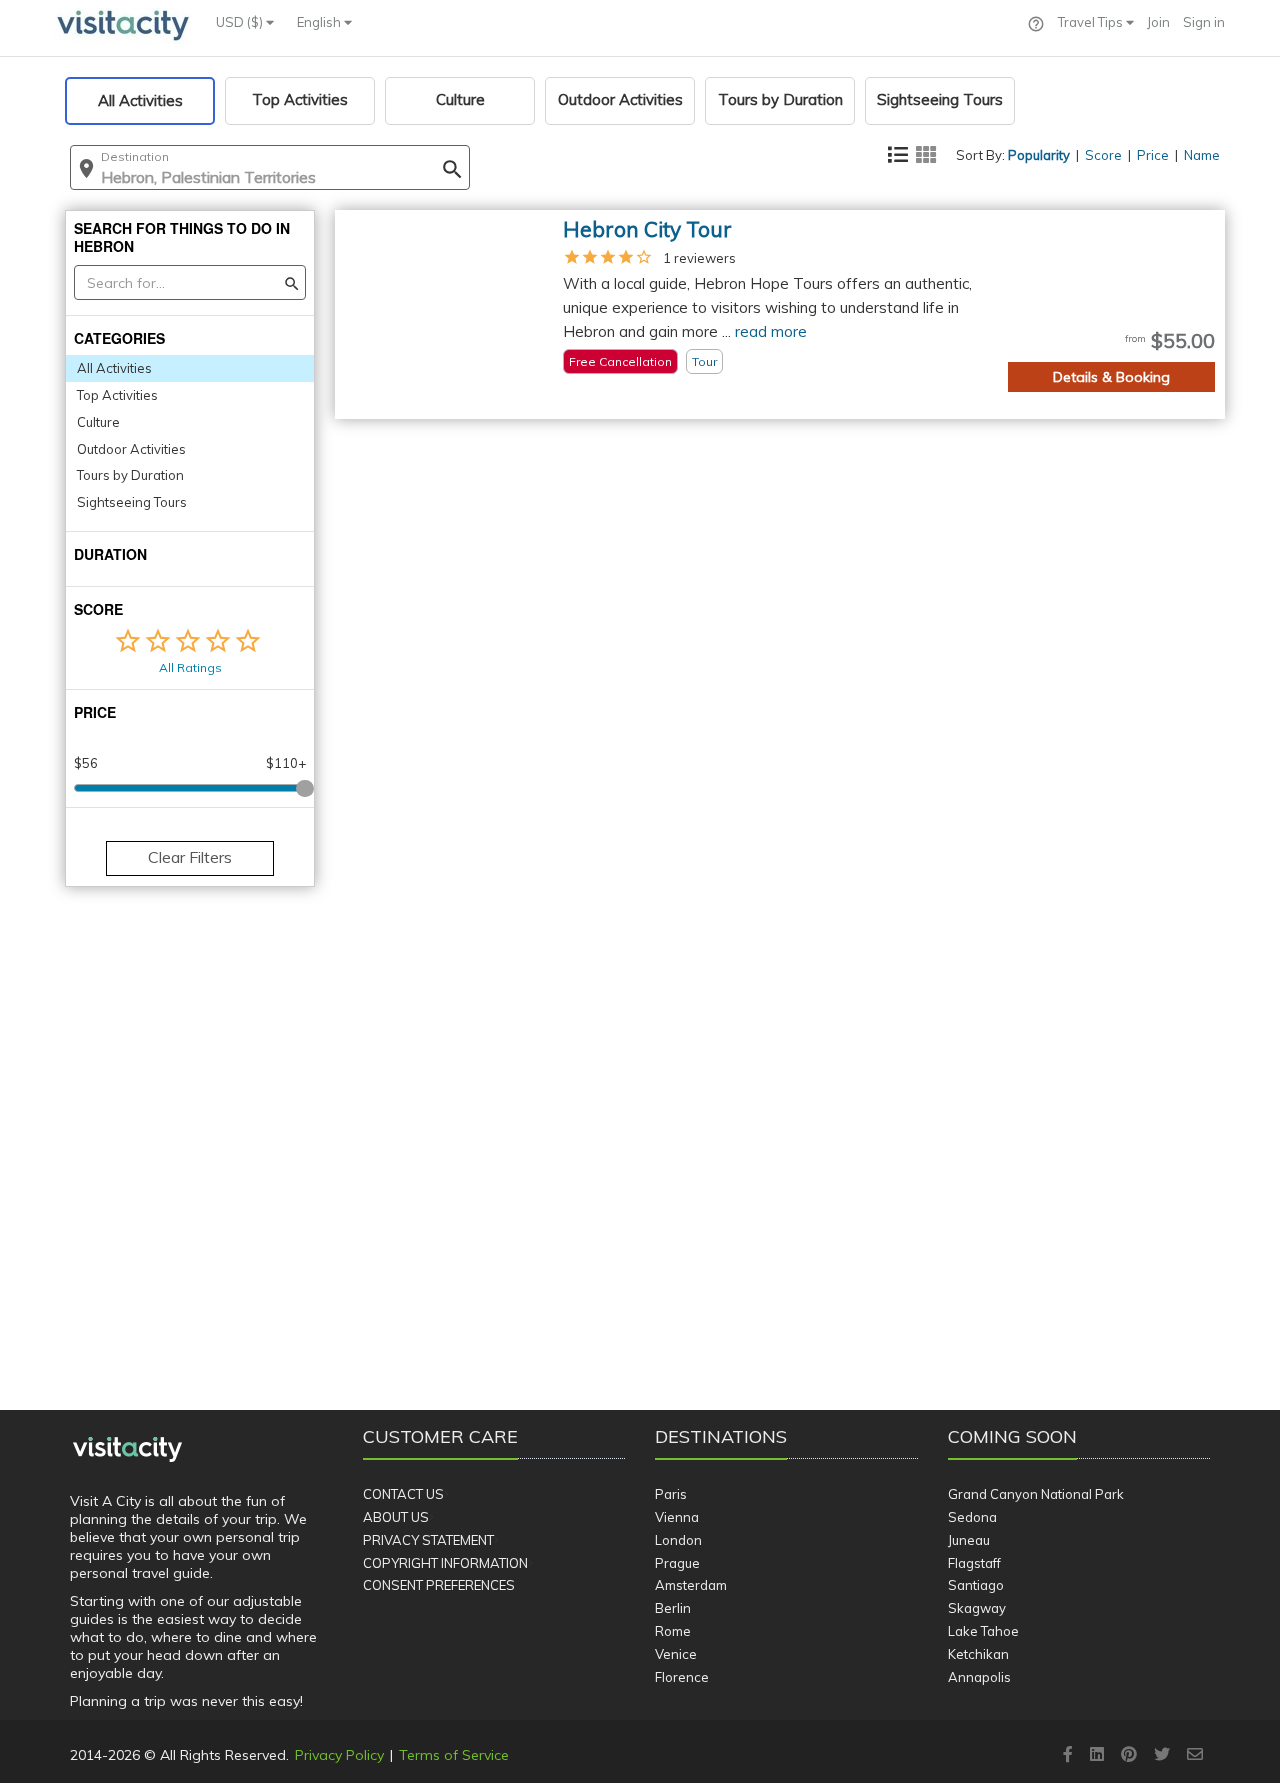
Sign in (1204, 22)
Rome (673, 1631)
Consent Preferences (439, 1585)
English (320, 22)
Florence (682, 1677)
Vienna (677, 1517)
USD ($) (241, 22)
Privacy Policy (339, 1755)
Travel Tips (1092, 22)
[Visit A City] (127, 1450)
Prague (677, 1563)
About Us (396, 1517)
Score (1103, 155)
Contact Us (403, 1494)
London (678, 1540)
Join (1158, 22)
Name (1202, 155)
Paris (671, 1494)
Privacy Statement (428, 1540)
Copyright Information (445, 1563)
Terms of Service (454, 1755)
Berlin (673, 1608)
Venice (676, 1654)
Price (1153, 155)
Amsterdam (691, 1585)
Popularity (1039, 155)
